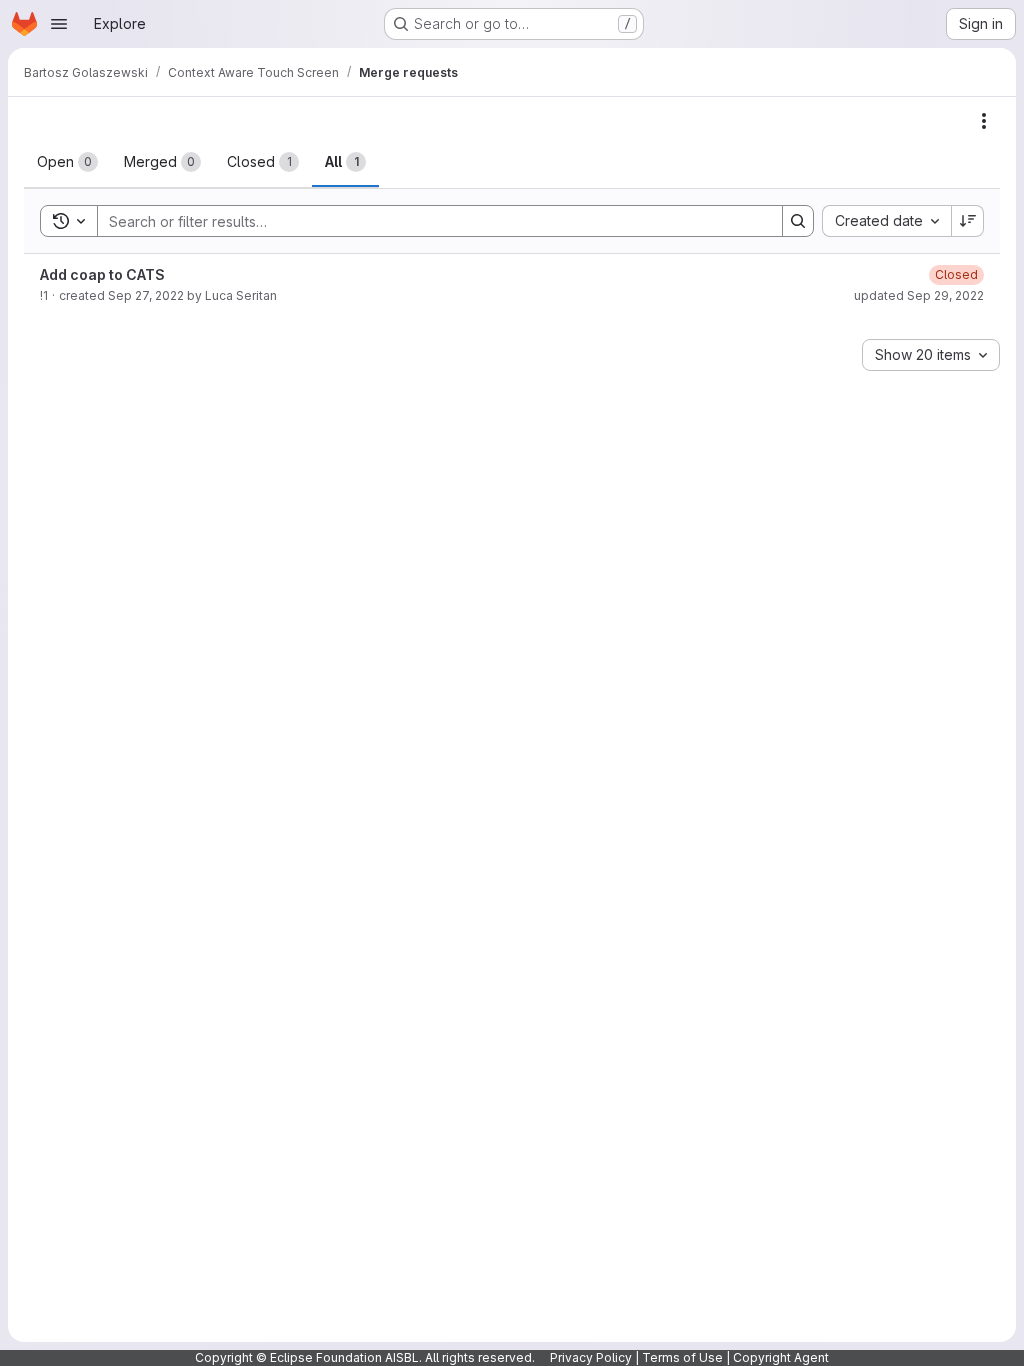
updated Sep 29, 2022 (919, 295)
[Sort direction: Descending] (968, 221)
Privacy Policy (591, 1357)
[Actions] (984, 121)
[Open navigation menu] (59, 24)
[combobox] (886, 221)
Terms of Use (682, 1357)
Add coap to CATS (102, 274)
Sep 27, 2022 (146, 295)
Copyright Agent (781, 1357)
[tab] (67, 162)
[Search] (798, 221)
